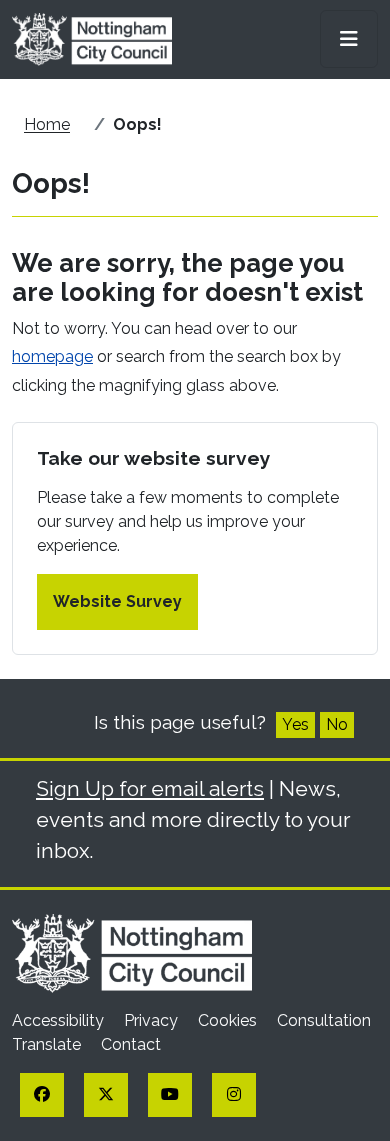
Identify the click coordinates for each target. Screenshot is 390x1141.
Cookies (229, 1020)
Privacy (153, 1020)
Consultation (324, 1020)
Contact (131, 1044)
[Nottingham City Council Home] (132, 951)
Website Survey (117, 601)
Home (47, 124)
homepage (52, 356)
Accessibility (60, 1020)
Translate (48, 1044)
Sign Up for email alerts (150, 788)
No (337, 724)
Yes (295, 724)
